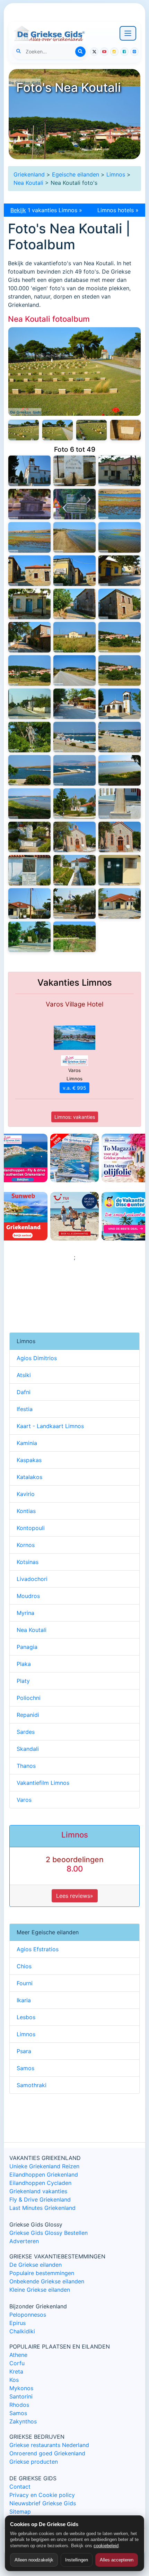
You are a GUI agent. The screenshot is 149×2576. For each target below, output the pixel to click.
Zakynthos (23, 2421)
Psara (24, 2051)
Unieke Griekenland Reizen (44, 2166)
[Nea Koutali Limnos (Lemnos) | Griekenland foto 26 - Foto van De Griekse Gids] (29, 671)
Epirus (17, 2323)
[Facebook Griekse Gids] (124, 52)
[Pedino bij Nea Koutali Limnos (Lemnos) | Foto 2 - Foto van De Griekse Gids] (120, 604)
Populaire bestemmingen (42, 2273)
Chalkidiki (22, 2331)
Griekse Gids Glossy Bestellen (49, 2233)
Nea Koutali (28, 183)
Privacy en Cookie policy (42, 2495)
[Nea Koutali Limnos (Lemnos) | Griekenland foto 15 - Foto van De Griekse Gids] (120, 770)
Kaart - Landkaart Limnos (50, 1426)
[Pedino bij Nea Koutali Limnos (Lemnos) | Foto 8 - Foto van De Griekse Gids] (120, 537)
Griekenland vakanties (38, 2191)
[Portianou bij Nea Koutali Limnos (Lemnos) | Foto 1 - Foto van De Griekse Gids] (74, 504)
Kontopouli (31, 1528)
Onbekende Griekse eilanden (47, 2281)
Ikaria (24, 2000)
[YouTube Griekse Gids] (104, 52)
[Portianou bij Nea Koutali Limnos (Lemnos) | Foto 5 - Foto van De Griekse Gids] (29, 471)
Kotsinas (28, 1562)
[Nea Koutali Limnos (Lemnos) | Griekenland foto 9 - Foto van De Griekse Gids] (120, 837)
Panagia (27, 1647)
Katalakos (29, 1477)
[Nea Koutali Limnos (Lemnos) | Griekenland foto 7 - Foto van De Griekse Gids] (74, 870)
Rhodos (19, 2405)
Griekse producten (34, 2462)
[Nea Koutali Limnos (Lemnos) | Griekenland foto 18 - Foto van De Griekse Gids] (120, 737)
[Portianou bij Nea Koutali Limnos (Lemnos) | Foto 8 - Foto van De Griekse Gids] (58, 430)
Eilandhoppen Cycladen (40, 2183)
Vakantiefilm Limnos (43, 1783)
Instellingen (77, 2560)
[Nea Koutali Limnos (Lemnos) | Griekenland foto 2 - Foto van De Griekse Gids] (29, 937)
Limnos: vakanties (75, 1117)
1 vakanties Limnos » (46, 210)
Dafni (24, 1392)
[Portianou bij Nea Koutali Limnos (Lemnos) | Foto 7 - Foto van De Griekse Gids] (91, 430)
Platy (23, 1681)
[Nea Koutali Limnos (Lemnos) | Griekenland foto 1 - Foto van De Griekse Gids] (74, 937)
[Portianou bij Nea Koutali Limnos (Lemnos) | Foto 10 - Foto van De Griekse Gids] (74, 371)
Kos (14, 2380)
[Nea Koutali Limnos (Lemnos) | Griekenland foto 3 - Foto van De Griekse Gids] (120, 904)
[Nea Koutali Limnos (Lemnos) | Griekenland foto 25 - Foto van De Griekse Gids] (74, 671)
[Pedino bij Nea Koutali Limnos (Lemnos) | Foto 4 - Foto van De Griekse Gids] (29, 604)
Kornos (26, 1545)
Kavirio (26, 1494)
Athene (18, 2355)
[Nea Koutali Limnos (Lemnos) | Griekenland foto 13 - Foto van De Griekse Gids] (74, 804)
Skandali (28, 1749)
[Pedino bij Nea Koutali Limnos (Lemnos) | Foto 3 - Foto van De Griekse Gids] (74, 604)
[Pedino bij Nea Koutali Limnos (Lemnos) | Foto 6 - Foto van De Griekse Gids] (74, 571)
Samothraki (32, 2085)
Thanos (26, 1766)
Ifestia (25, 1409)
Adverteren (24, 2241)
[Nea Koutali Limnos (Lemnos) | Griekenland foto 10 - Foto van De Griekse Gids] (74, 837)
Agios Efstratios (38, 1949)
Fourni (25, 1983)
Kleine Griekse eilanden (40, 2290)
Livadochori (32, 1579)
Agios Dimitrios (37, 1358)
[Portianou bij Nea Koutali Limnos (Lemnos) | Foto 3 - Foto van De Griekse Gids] (120, 471)
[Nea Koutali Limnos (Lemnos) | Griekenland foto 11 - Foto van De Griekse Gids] (29, 837)
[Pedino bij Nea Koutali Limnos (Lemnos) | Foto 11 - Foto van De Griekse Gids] (120, 504)
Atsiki (24, 1375)
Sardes (26, 1732)
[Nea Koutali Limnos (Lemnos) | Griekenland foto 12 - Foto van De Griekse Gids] (120, 804)
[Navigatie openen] (128, 33)
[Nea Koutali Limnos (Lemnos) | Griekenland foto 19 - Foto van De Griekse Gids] (74, 737)
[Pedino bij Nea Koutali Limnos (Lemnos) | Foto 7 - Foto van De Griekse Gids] (29, 571)
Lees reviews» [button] (75, 1896)
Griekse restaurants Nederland (49, 2445)
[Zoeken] (80, 52)
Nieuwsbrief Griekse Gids (43, 2503)
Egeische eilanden (76, 174)
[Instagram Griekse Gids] (114, 52)
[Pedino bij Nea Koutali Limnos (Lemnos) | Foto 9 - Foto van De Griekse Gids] (74, 537)
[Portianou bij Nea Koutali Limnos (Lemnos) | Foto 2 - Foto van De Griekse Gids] (29, 504)
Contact (20, 2487)
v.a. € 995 (74, 1088)
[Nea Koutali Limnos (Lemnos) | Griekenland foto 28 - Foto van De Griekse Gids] (74, 637)
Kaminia (27, 1443)
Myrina (25, 1613)
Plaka (24, 1664)
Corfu (17, 2363)
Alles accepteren (117, 2560)
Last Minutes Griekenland (42, 2208)
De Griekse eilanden (36, 2265)
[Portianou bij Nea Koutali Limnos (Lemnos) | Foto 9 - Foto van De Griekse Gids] (24, 430)
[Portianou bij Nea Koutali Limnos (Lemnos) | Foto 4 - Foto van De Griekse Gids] (74, 471)
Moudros (28, 1596)
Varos (24, 1800)
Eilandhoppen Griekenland (44, 2175)
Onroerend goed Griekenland (47, 2453)
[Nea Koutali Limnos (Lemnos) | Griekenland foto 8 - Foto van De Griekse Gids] (29, 870)
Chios (24, 1966)
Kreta (16, 2371)
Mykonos (21, 2388)
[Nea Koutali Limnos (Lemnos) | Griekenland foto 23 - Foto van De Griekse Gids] (29, 704)
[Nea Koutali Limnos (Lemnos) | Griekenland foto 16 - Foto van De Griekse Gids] (74, 770)
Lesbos (26, 2017)
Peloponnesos (28, 2315)
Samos (25, 2068)
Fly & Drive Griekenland (40, 2199)
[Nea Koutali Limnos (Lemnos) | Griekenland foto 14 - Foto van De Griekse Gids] (29, 804)
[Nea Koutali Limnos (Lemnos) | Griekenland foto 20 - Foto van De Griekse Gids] (29, 737)
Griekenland (29, 174)
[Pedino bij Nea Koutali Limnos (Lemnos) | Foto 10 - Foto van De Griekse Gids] (29, 537)
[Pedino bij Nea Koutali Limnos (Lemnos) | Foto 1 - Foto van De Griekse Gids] (29, 637)
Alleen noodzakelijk (34, 2560)
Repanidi (28, 1715)
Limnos (116, 174)
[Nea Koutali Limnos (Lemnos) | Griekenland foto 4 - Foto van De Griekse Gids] (74, 904)
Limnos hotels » (118, 210)
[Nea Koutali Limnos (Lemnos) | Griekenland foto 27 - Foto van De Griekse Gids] (120, 637)
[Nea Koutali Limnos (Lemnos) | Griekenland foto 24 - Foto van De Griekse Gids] (120, 671)
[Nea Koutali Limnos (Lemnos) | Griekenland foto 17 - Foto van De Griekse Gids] (29, 770)
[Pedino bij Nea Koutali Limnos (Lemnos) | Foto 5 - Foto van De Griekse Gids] (120, 571)
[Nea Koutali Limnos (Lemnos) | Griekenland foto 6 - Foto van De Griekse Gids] (120, 870)
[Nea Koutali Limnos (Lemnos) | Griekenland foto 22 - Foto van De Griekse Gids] (74, 704)
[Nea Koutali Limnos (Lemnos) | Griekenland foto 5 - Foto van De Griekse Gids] (29, 904)
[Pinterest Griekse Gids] (134, 52)
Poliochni (29, 1698)
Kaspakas (29, 1460)
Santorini (21, 2396)
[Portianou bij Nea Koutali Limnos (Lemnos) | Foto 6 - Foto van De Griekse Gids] (125, 430)
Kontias (26, 1511)
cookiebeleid (106, 2546)
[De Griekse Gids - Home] (49, 33)
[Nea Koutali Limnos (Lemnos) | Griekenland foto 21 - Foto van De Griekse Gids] (120, 704)
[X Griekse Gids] (94, 52)
